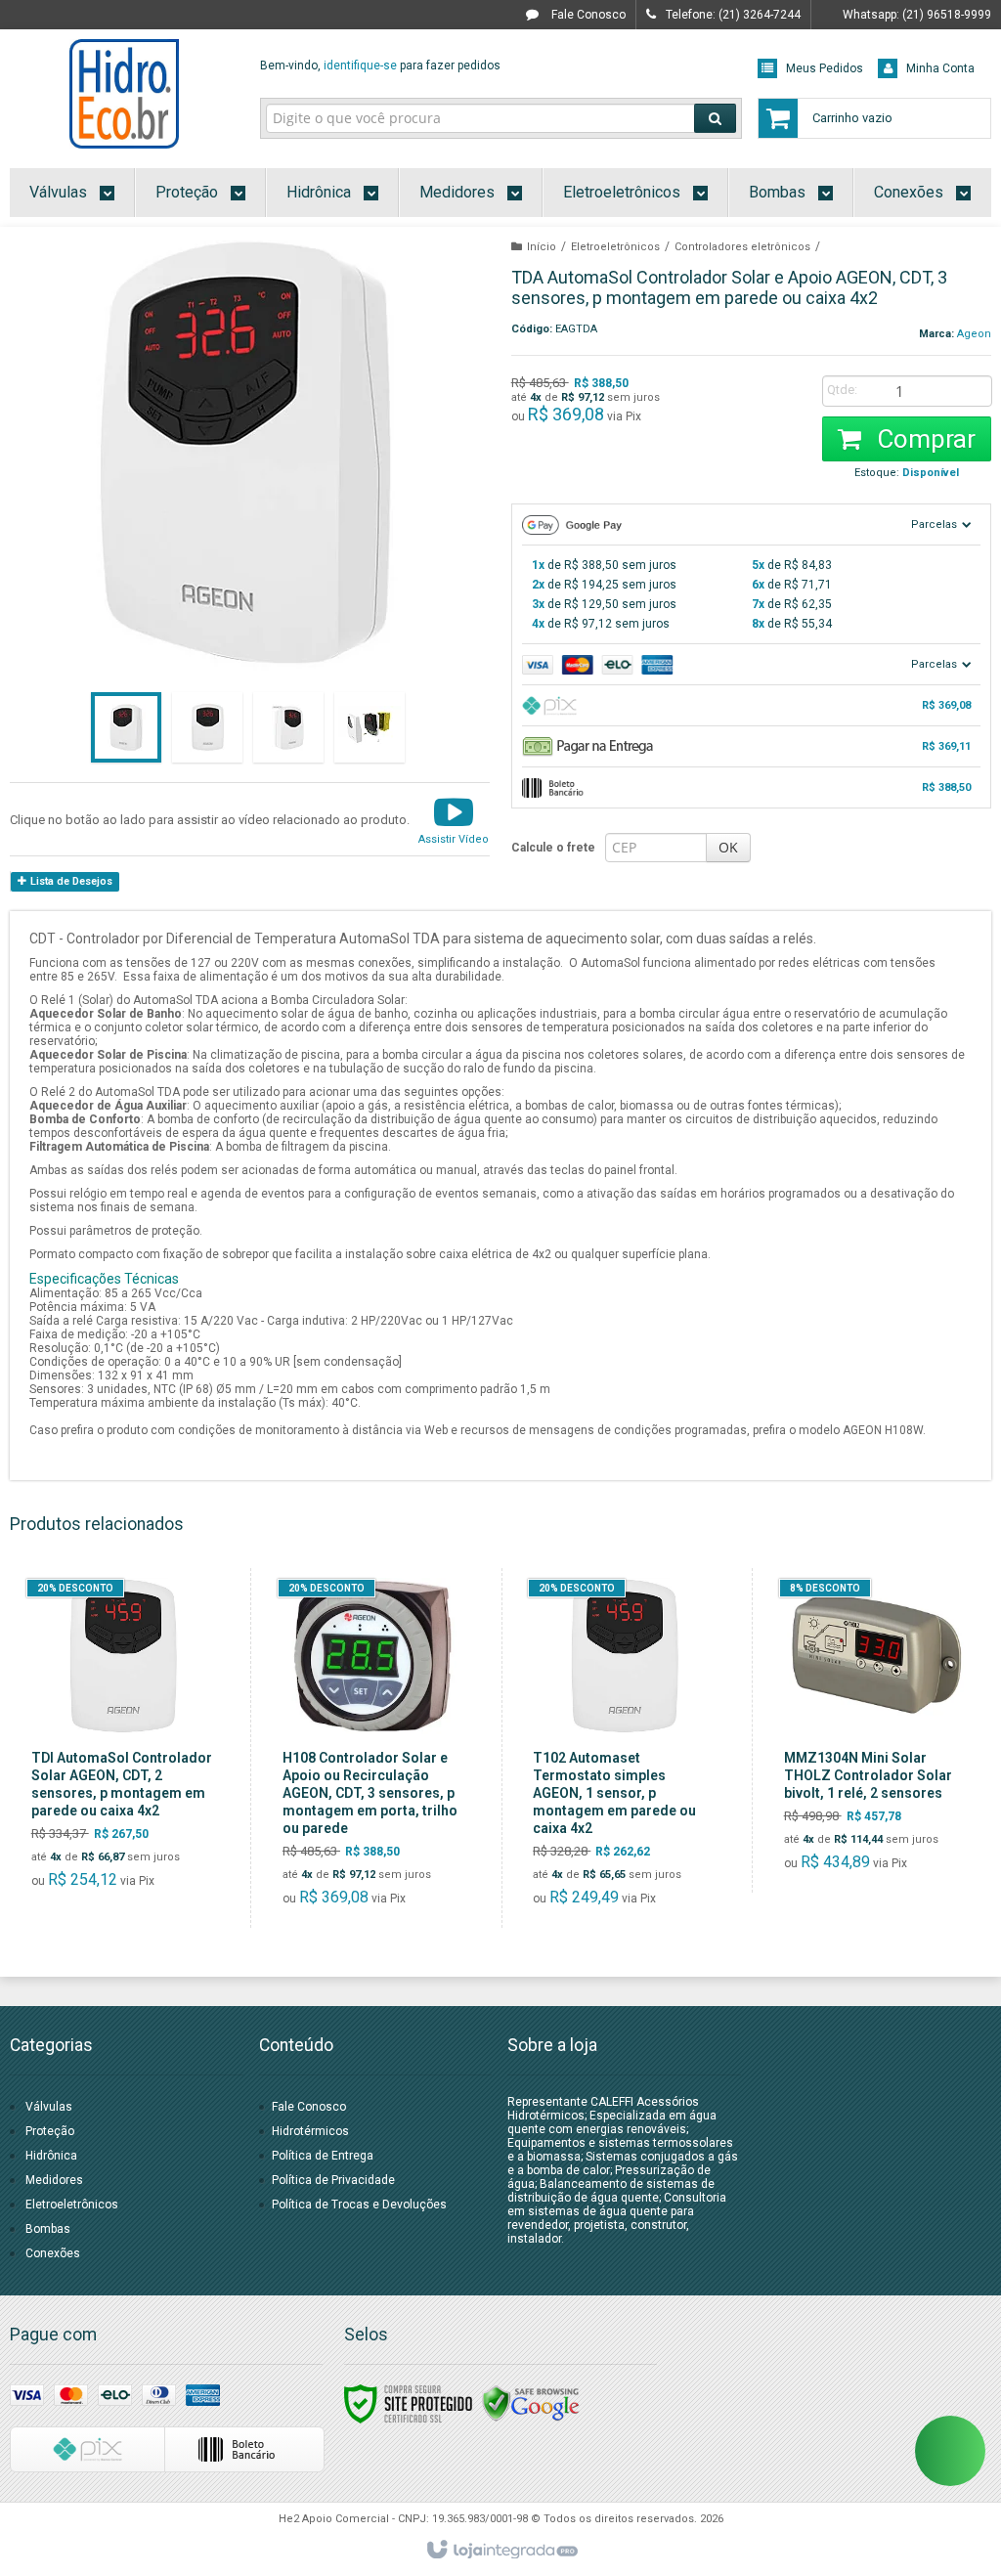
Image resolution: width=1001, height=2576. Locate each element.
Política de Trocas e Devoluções (359, 2205)
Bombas (48, 2229)
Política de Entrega (323, 2156)
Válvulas (49, 2107)
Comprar (923, 439)
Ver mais (134, 1816)
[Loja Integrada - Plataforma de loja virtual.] (501, 2551)
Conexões (53, 2253)
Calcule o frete (553, 848)
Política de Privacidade (333, 2180)
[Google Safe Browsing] (531, 2403)
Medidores (54, 2180)
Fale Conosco (587, 15)
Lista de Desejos (70, 881)
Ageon (974, 334)
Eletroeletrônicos (615, 247)
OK (728, 847)
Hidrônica (51, 2156)
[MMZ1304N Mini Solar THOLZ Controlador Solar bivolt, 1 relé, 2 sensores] (875, 1730)
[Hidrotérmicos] (125, 94)
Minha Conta (940, 68)
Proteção (50, 2131)
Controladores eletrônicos (742, 247)
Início (542, 247)
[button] (454, 819)
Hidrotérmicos (310, 2131)
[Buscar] (715, 118)
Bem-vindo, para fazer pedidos (380, 65)
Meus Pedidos (825, 68)
